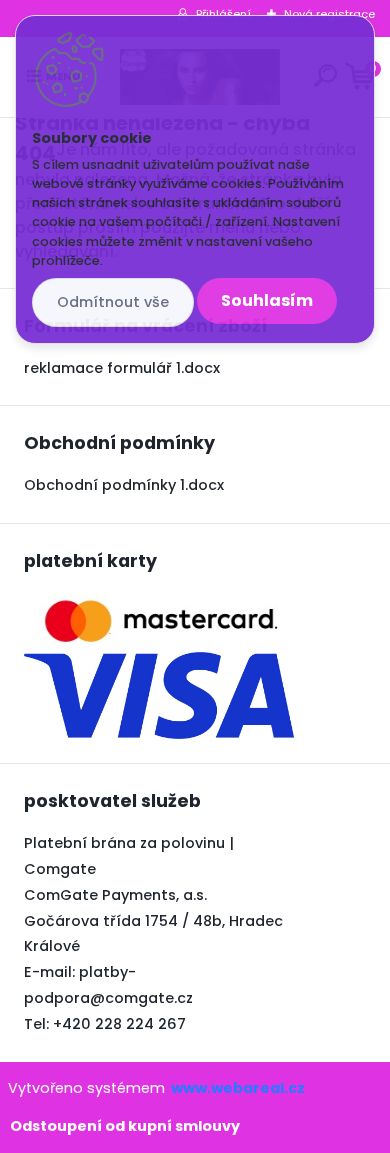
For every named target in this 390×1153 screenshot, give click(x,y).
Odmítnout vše (113, 302)
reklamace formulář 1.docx (122, 368)
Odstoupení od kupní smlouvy (125, 1126)
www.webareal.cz (238, 1088)
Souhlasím (267, 300)
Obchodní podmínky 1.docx (124, 485)
